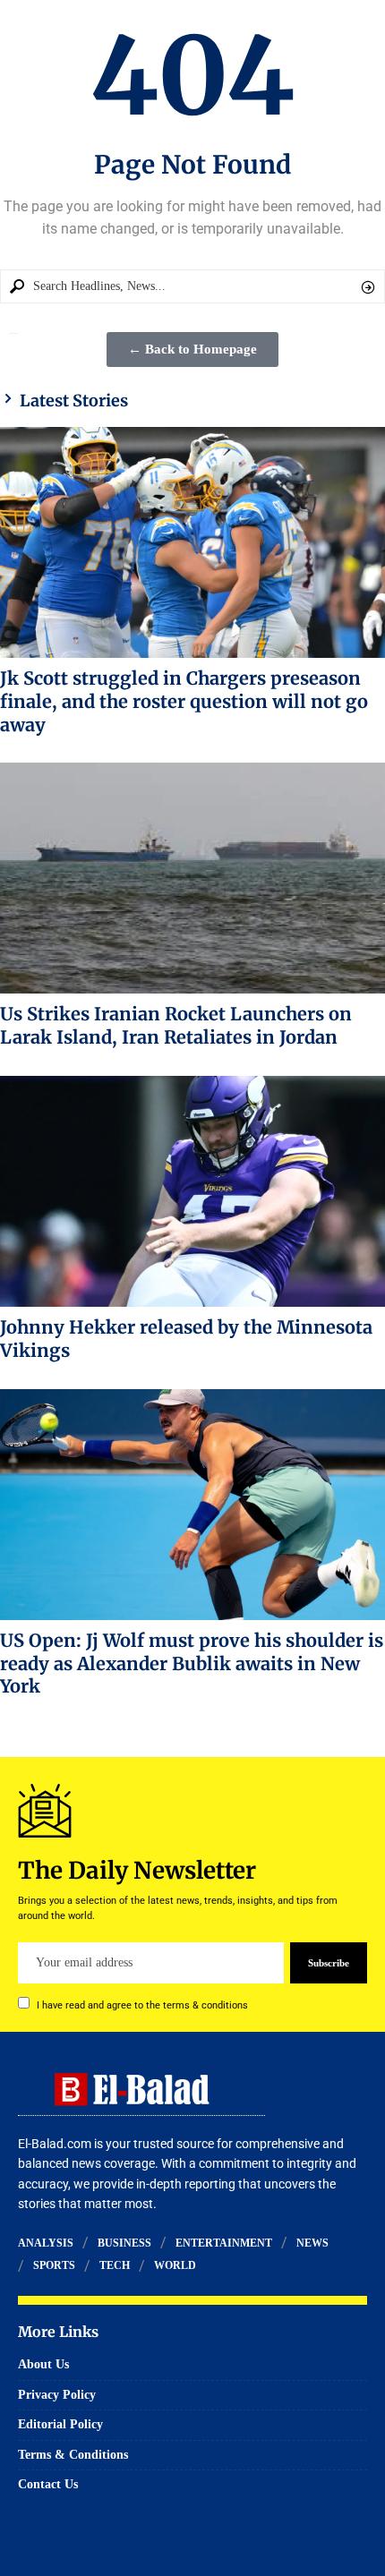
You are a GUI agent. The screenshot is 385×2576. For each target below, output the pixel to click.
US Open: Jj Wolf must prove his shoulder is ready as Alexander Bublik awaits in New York (192, 1663)
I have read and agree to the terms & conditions (142, 2005)
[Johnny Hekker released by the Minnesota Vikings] (192, 1191)
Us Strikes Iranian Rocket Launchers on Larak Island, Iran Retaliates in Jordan (176, 1025)
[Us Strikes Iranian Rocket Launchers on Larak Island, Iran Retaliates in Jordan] (192, 878)
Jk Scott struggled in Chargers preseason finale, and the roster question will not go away (184, 701)
